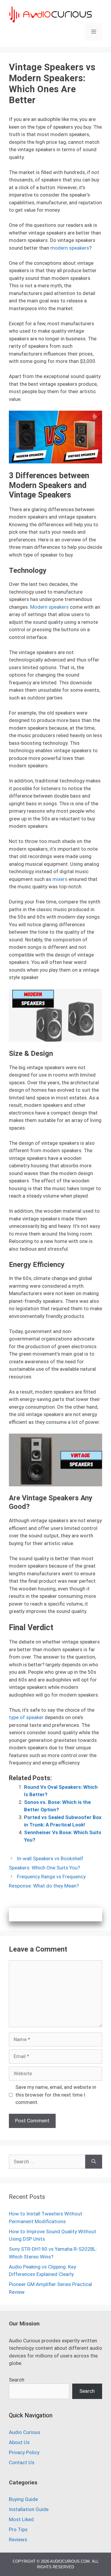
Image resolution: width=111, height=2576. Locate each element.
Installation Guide (29, 2509)
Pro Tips (18, 2529)
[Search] (94, 2162)
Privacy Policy (24, 2452)
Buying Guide (23, 2499)
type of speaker (26, 1717)
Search (17, 2380)
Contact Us (22, 2462)
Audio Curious (25, 2432)
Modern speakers (49, 607)
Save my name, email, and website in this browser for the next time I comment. (56, 2095)
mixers (60, 879)
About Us (19, 2442)
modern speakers (70, 248)
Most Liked (21, 2519)
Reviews (18, 2540)
